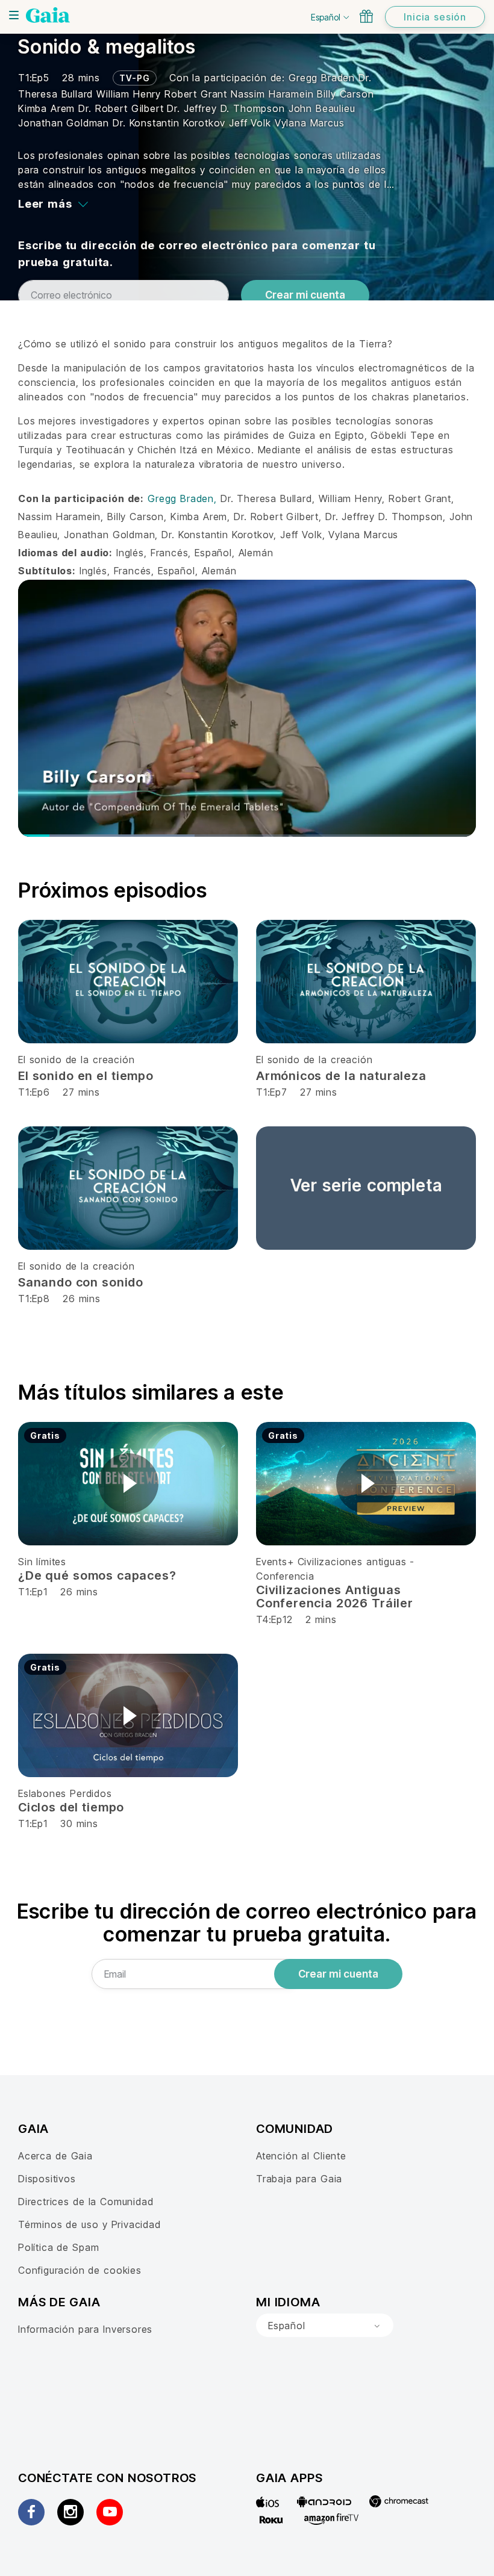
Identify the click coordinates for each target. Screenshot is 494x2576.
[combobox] (325, 2326)
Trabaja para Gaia (299, 2179)
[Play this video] (128, 1483)
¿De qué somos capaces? (97, 1575)
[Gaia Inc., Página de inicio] (48, 15)
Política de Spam (58, 2247)
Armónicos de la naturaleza (341, 1076)
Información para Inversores (85, 2329)
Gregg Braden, (184, 498)
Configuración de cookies (80, 2270)
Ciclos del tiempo (71, 1807)
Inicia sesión (435, 17)
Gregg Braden (324, 78)
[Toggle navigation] (14, 15)
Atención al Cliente (301, 2156)
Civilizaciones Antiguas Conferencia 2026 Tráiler (335, 1597)
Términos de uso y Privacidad (89, 2224)
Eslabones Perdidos (65, 1793)
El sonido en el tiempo (86, 1076)
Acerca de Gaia (55, 2156)
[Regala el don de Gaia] (366, 16)
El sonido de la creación (76, 1060)
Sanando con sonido (81, 1282)
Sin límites (42, 1562)
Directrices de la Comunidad (86, 2202)
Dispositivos (47, 2179)
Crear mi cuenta (305, 295)
